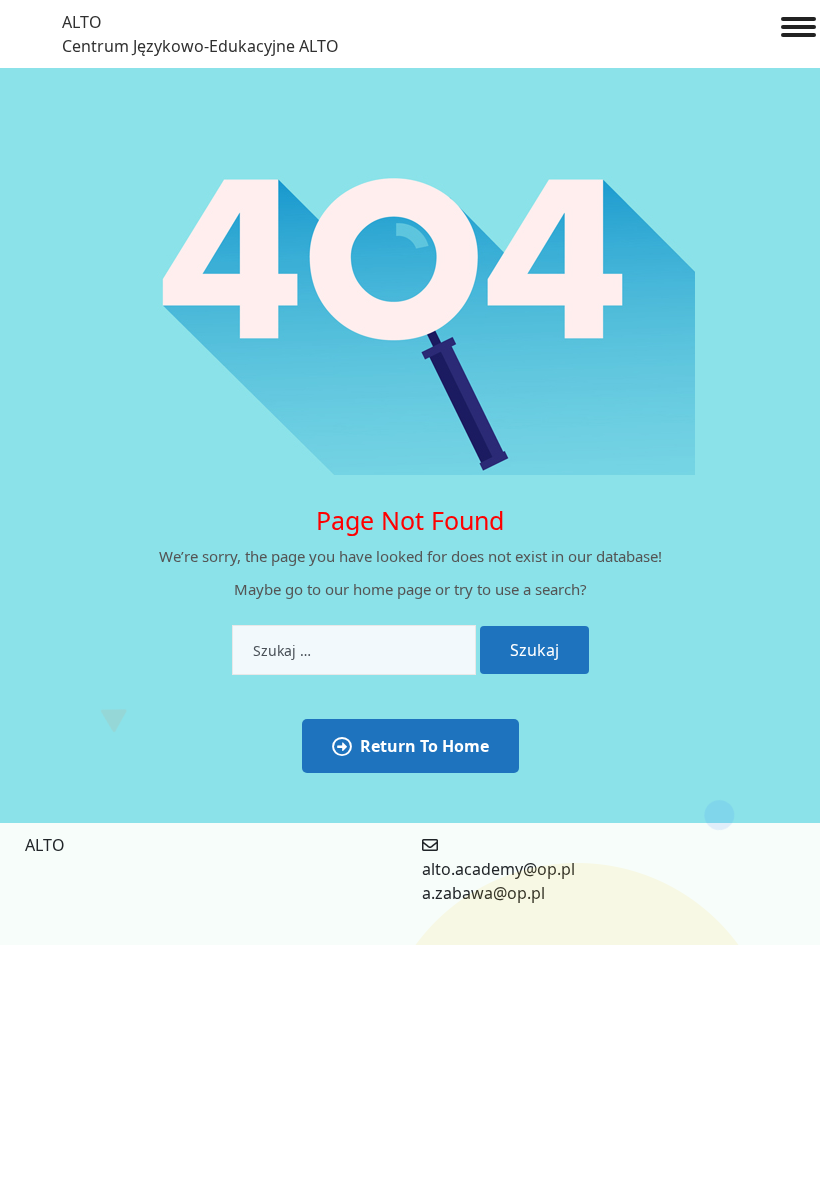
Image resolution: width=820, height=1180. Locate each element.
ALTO (82, 22)
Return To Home (424, 746)
